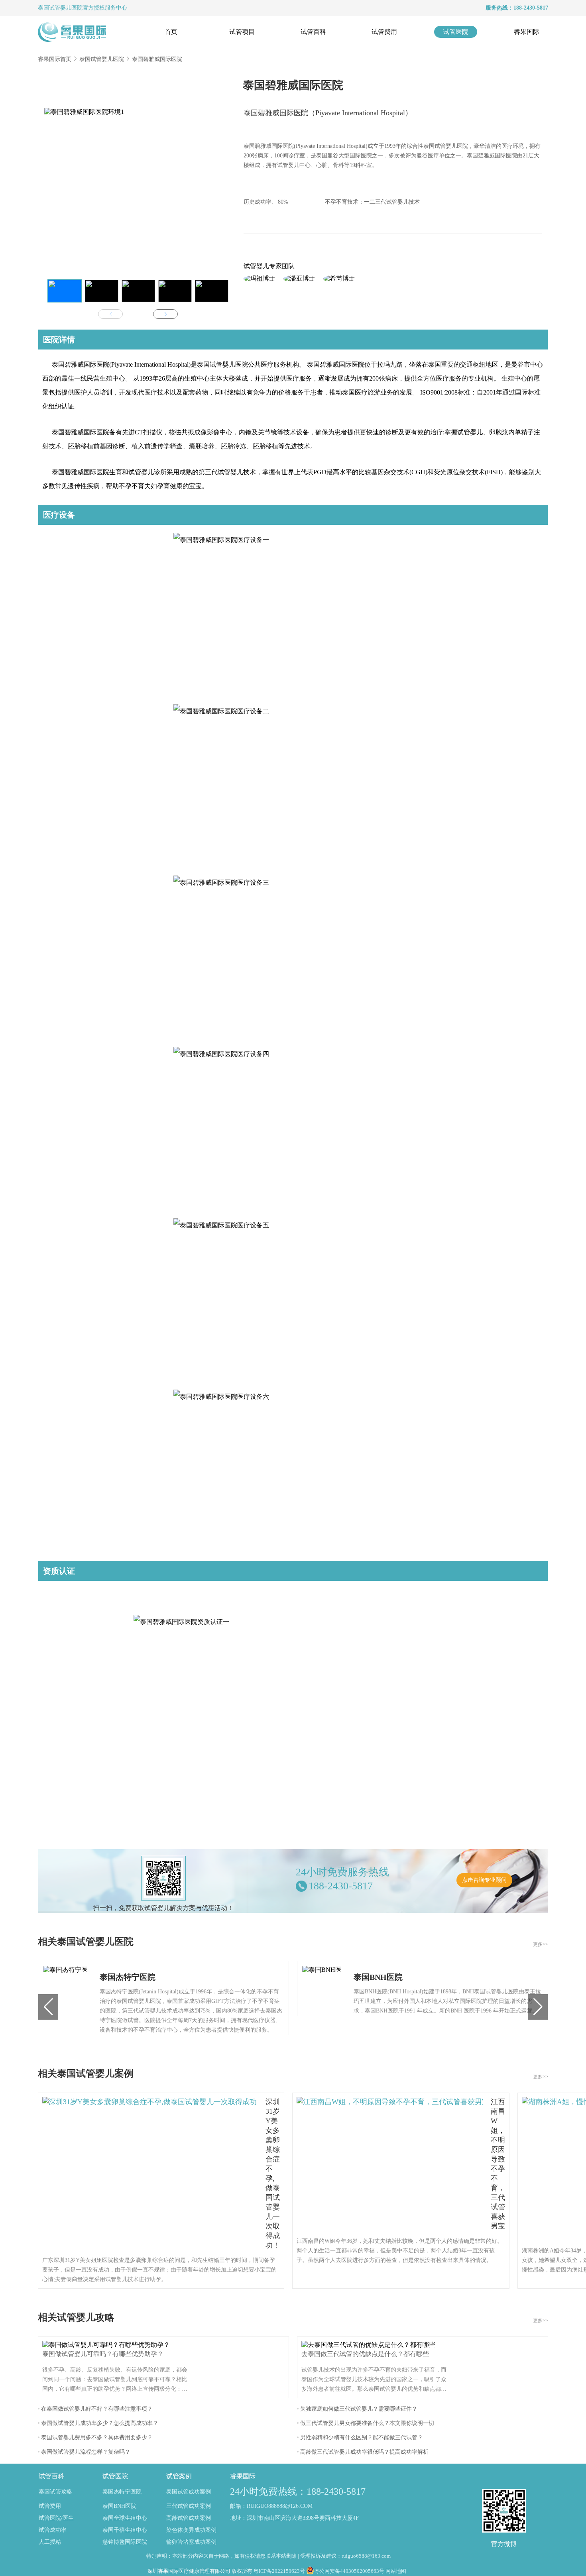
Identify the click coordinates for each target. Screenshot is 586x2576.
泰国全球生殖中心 (125, 2518)
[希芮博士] (339, 279)
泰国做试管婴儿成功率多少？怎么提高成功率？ (100, 2423)
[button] (65, 291)
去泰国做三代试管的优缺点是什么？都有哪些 (365, 2354)
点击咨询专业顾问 (484, 1880)
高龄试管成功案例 (189, 2518)
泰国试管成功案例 (189, 2492)
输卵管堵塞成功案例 (191, 2542)
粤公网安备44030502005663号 (349, 2571)
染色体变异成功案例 (191, 2530)
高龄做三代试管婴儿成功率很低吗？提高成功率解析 (364, 2452)
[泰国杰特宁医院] (65, 1998)
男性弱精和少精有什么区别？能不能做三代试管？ (362, 2438)
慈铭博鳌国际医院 (125, 2542)
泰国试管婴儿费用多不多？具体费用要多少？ (97, 2438)
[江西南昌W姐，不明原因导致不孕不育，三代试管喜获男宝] (390, 2164)
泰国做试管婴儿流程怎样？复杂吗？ (86, 2452)
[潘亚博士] (299, 279)
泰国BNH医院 (119, 2506)
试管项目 (242, 32)
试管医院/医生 (56, 2518)
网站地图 (396, 2571)
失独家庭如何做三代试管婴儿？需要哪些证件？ (359, 2409)
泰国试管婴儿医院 (102, 59)
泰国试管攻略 (55, 2492)
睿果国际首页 (55, 59)
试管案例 (179, 2476)
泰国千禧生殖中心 (125, 2530)
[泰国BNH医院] (322, 1988)
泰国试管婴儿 (55, 8)
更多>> (541, 1944)
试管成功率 (53, 2530)
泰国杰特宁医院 (122, 2492)
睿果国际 (527, 32)
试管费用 (384, 32)
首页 (171, 32)
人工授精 (50, 2542)
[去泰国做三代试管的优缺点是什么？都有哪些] (370, 2345)
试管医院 (456, 32)
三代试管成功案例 (189, 2506)
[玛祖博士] (260, 279)
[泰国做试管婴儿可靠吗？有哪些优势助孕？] (108, 2345)
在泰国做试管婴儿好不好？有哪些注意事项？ (97, 2409)
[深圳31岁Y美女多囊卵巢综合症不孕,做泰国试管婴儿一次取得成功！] (150, 2173)
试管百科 (313, 32)
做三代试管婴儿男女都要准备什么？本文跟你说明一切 (367, 2423)
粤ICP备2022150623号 (279, 2571)
